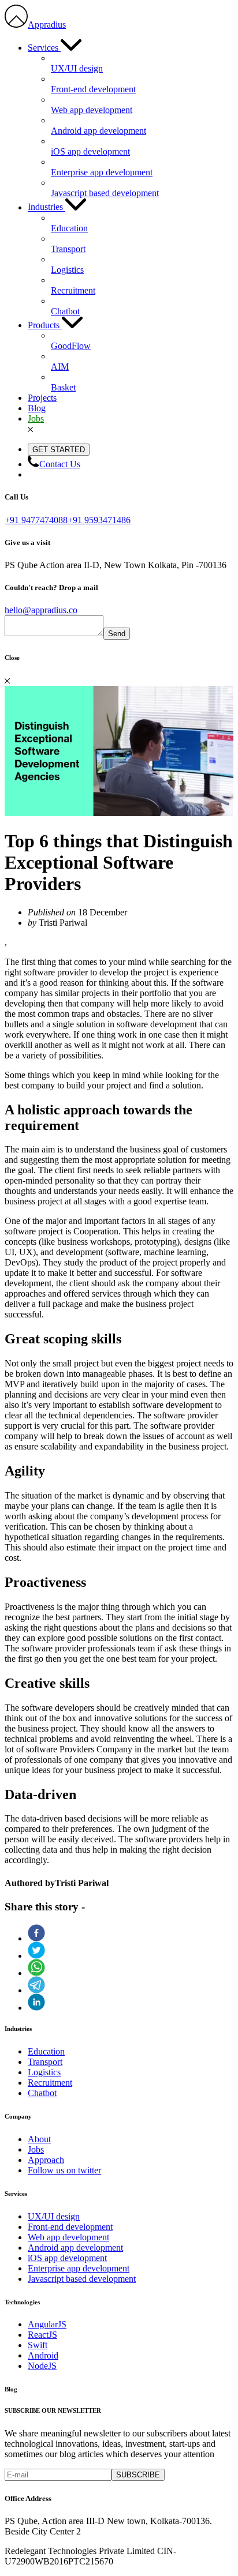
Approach (46, 2160)
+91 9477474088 (36, 520)
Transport (45, 2062)
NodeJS (42, 2366)
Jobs (36, 418)
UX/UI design (54, 2216)
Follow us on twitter (64, 2170)
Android (43, 2355)
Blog (37, 408)
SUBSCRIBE (138, 2475)
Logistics (44, 2072)
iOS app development (67, 2258)
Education (46, 2051)
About (39, 2139)
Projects (42, 398)
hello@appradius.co (41, 610)
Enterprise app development (79, 2268)
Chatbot (42, 2093)
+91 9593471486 (99, 520)
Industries (47, 207)
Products (45, 325)
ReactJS (42, 2335)
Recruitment (50, 2083)
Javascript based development (82, 2279)
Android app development (75, 2248)
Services (44, 48)
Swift (38, 2345)
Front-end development (70, 2227)
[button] (131, 1933)
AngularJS (47, 2324)
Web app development (68, 2237)
